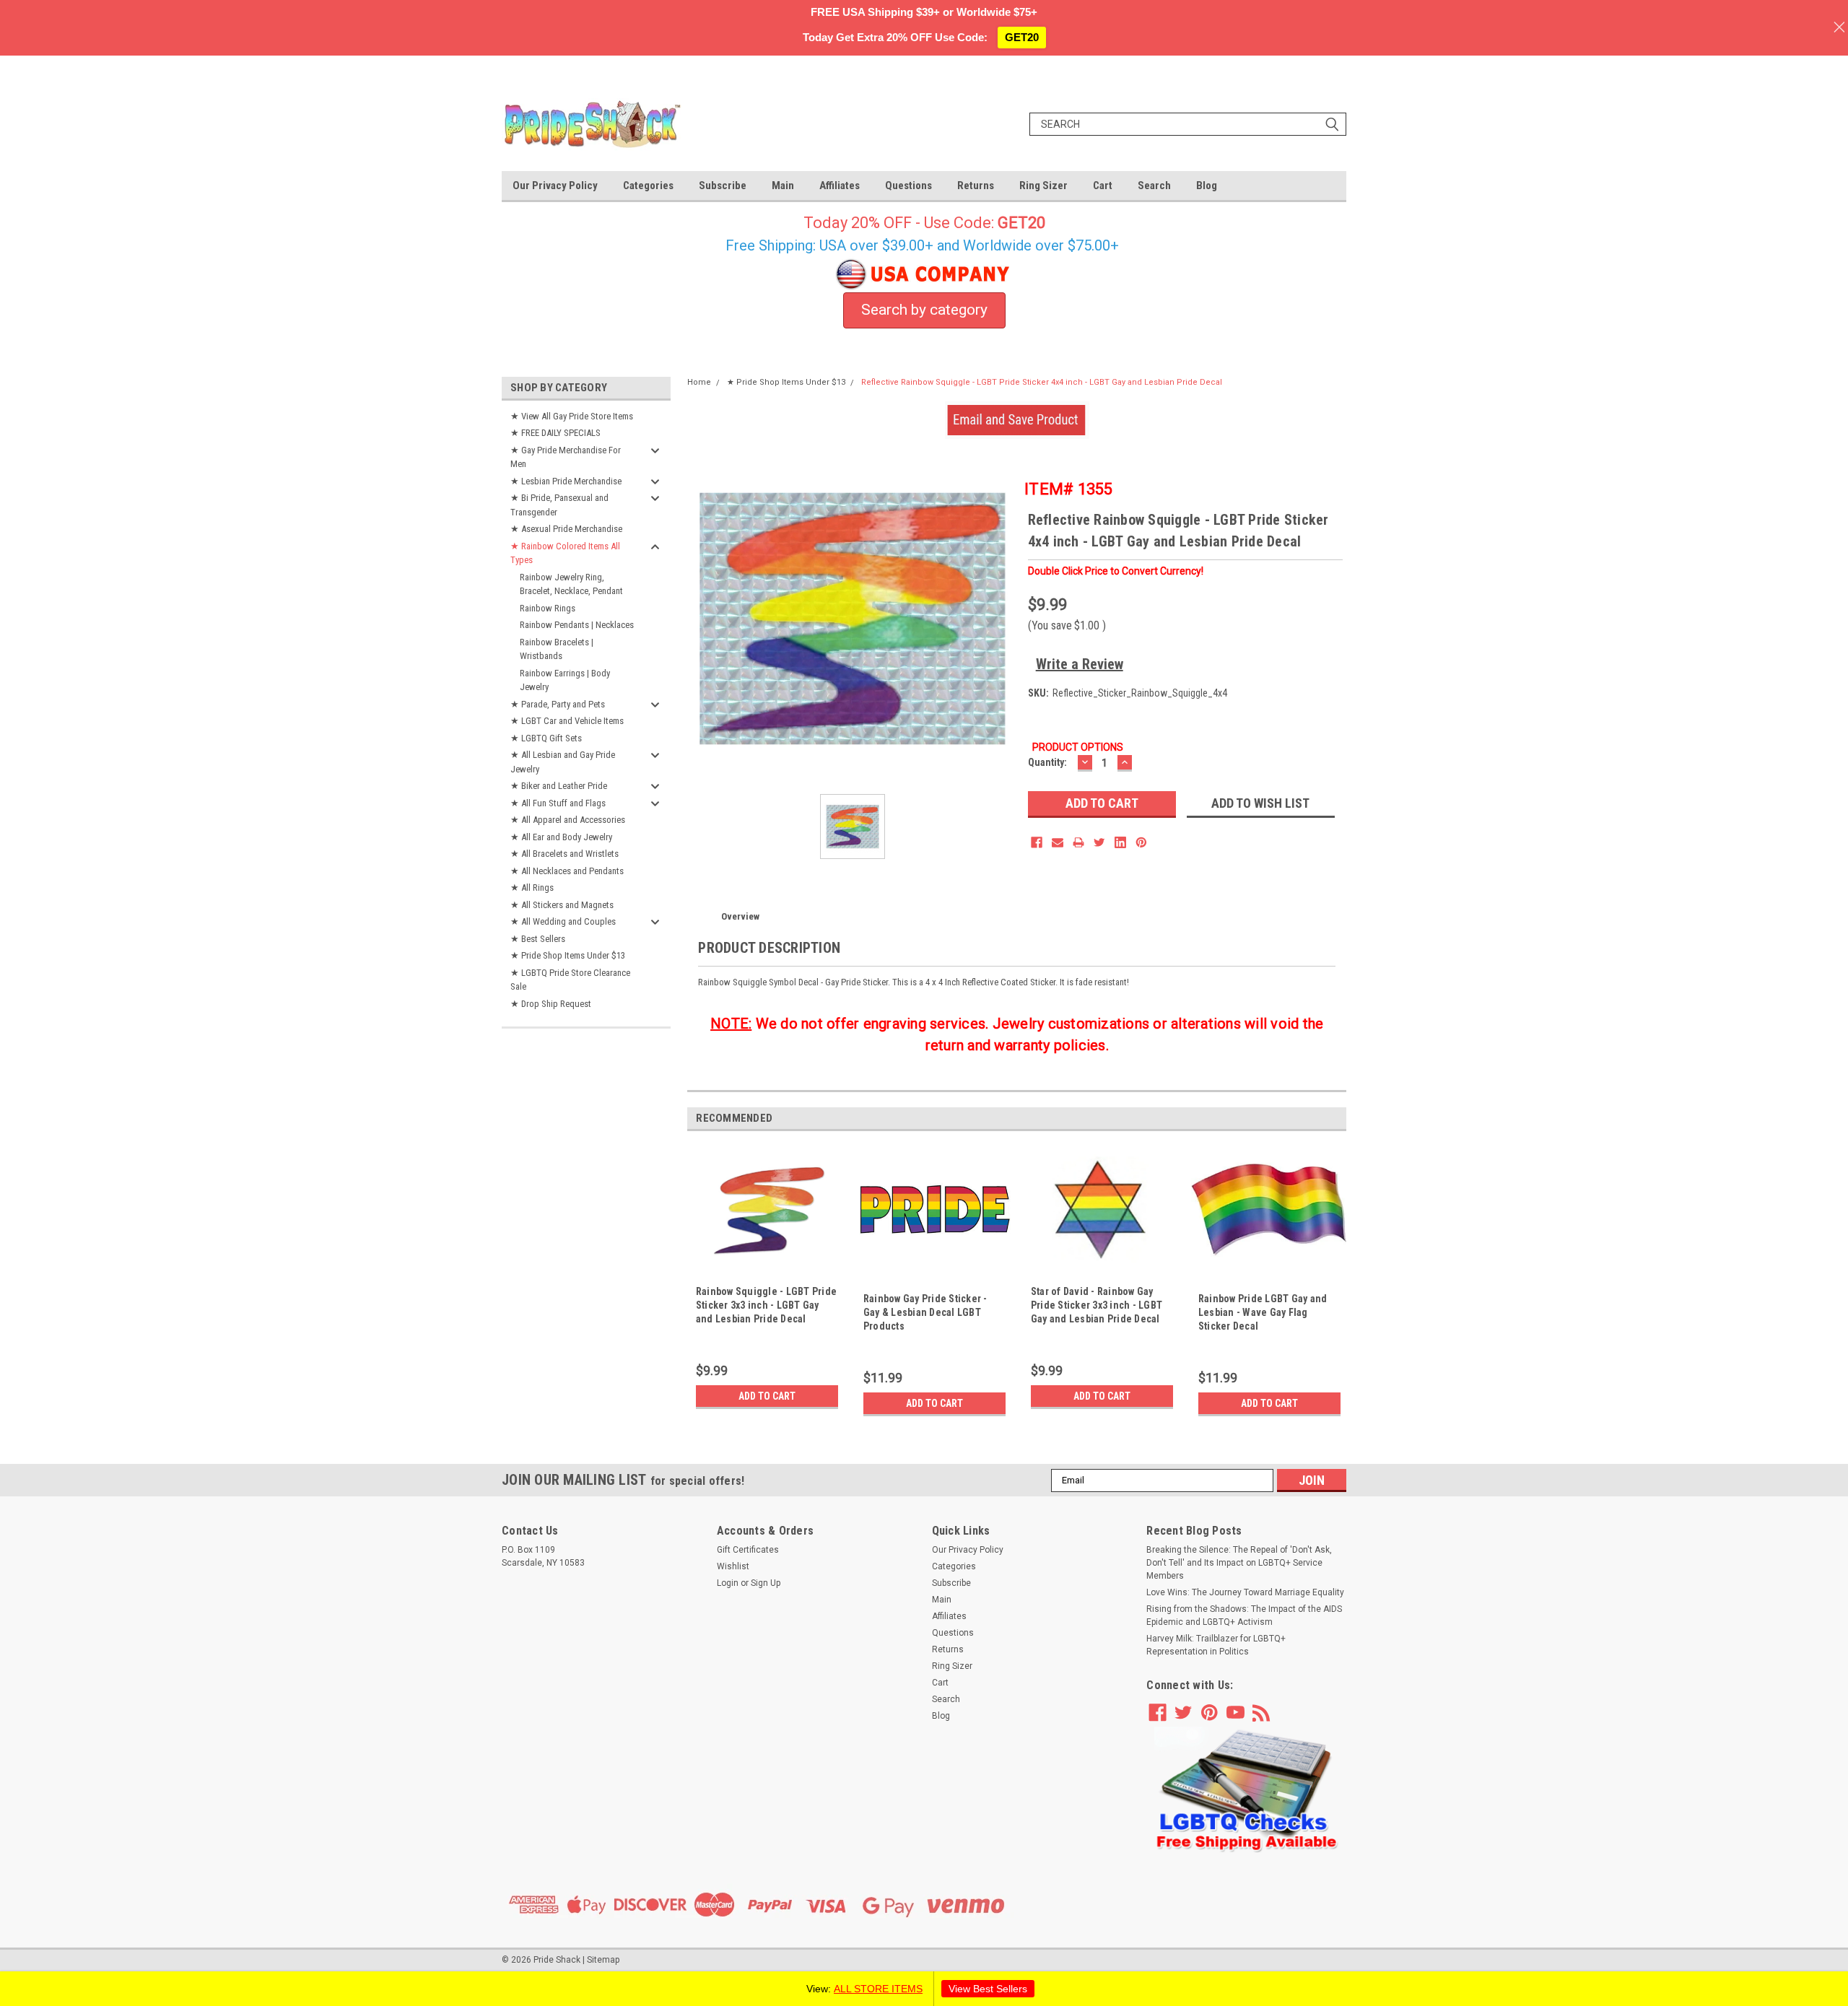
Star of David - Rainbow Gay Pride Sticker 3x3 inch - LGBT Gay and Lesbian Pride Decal (1097, 1305)
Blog (1207, 186)
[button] (1247, 1790)
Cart (1103, 186)
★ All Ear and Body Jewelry (561, 837)
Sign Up (766, 1583)
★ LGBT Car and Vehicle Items (567, 721)
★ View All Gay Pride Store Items (572, 416)
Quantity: (1047, 762)
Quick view (767, 1270)
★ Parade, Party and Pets (558, 704)
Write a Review (1080, 664)
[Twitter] (1099, 842)
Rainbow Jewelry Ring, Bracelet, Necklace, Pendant (571, 584)
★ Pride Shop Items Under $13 (568, 955)
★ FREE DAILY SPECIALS (555, 433)
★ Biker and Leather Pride (559, 786)
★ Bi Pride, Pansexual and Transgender (559, 505)
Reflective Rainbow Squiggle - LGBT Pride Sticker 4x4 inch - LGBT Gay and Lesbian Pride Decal (1042, 382)
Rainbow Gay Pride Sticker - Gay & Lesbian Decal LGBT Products (925, 1312)
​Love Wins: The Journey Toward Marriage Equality (1245, 1592)
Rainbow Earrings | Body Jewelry (565, 680)
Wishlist (733, 1566)
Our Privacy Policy (555, 186)
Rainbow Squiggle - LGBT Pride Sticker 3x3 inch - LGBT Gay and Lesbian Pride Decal (766, 1305)
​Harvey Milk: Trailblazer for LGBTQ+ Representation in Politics (1216, 1645)
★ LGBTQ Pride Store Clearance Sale (570, 980)
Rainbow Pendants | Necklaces (577, 625)
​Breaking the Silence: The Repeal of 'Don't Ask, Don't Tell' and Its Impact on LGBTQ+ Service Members (1239, 1563)
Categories (648, 186)
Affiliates (840, 186)
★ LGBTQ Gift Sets (546, 738)
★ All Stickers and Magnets (562, 905)
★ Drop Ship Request (551, 1004)
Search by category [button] (924, 310)
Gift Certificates (748, 1550)
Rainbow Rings (548, 608)
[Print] (1078, 842)
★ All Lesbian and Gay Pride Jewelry (563, 762)
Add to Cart (767, 1396)
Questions (908, 186)
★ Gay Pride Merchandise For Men (566, 457)
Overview (740, 916)
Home (699, 382)
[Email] (1058, 842)
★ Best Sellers (538, 939)
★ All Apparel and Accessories (568, 820)
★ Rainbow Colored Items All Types (565, 553)
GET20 (1022, 37)
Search (1154, 186)
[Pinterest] (1141, 842)
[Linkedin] (1120, 842)
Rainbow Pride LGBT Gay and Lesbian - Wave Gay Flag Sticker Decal (1263, 1312)
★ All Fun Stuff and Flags (558, 803)
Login (728, 1583)
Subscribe (723, 186)
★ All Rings (532, 888)
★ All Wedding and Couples (563, 921)
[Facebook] (1037, 842)
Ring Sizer (1043, 186)
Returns (976, 186)
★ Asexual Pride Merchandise (566, 529)
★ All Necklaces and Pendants (567, 871)
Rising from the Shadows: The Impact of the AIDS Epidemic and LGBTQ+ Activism (1244, 1615)
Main (783, 186)
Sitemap (603, 1960)
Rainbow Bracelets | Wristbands (557, 649)
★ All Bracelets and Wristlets (565, 854)
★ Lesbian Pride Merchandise (566, 481)
